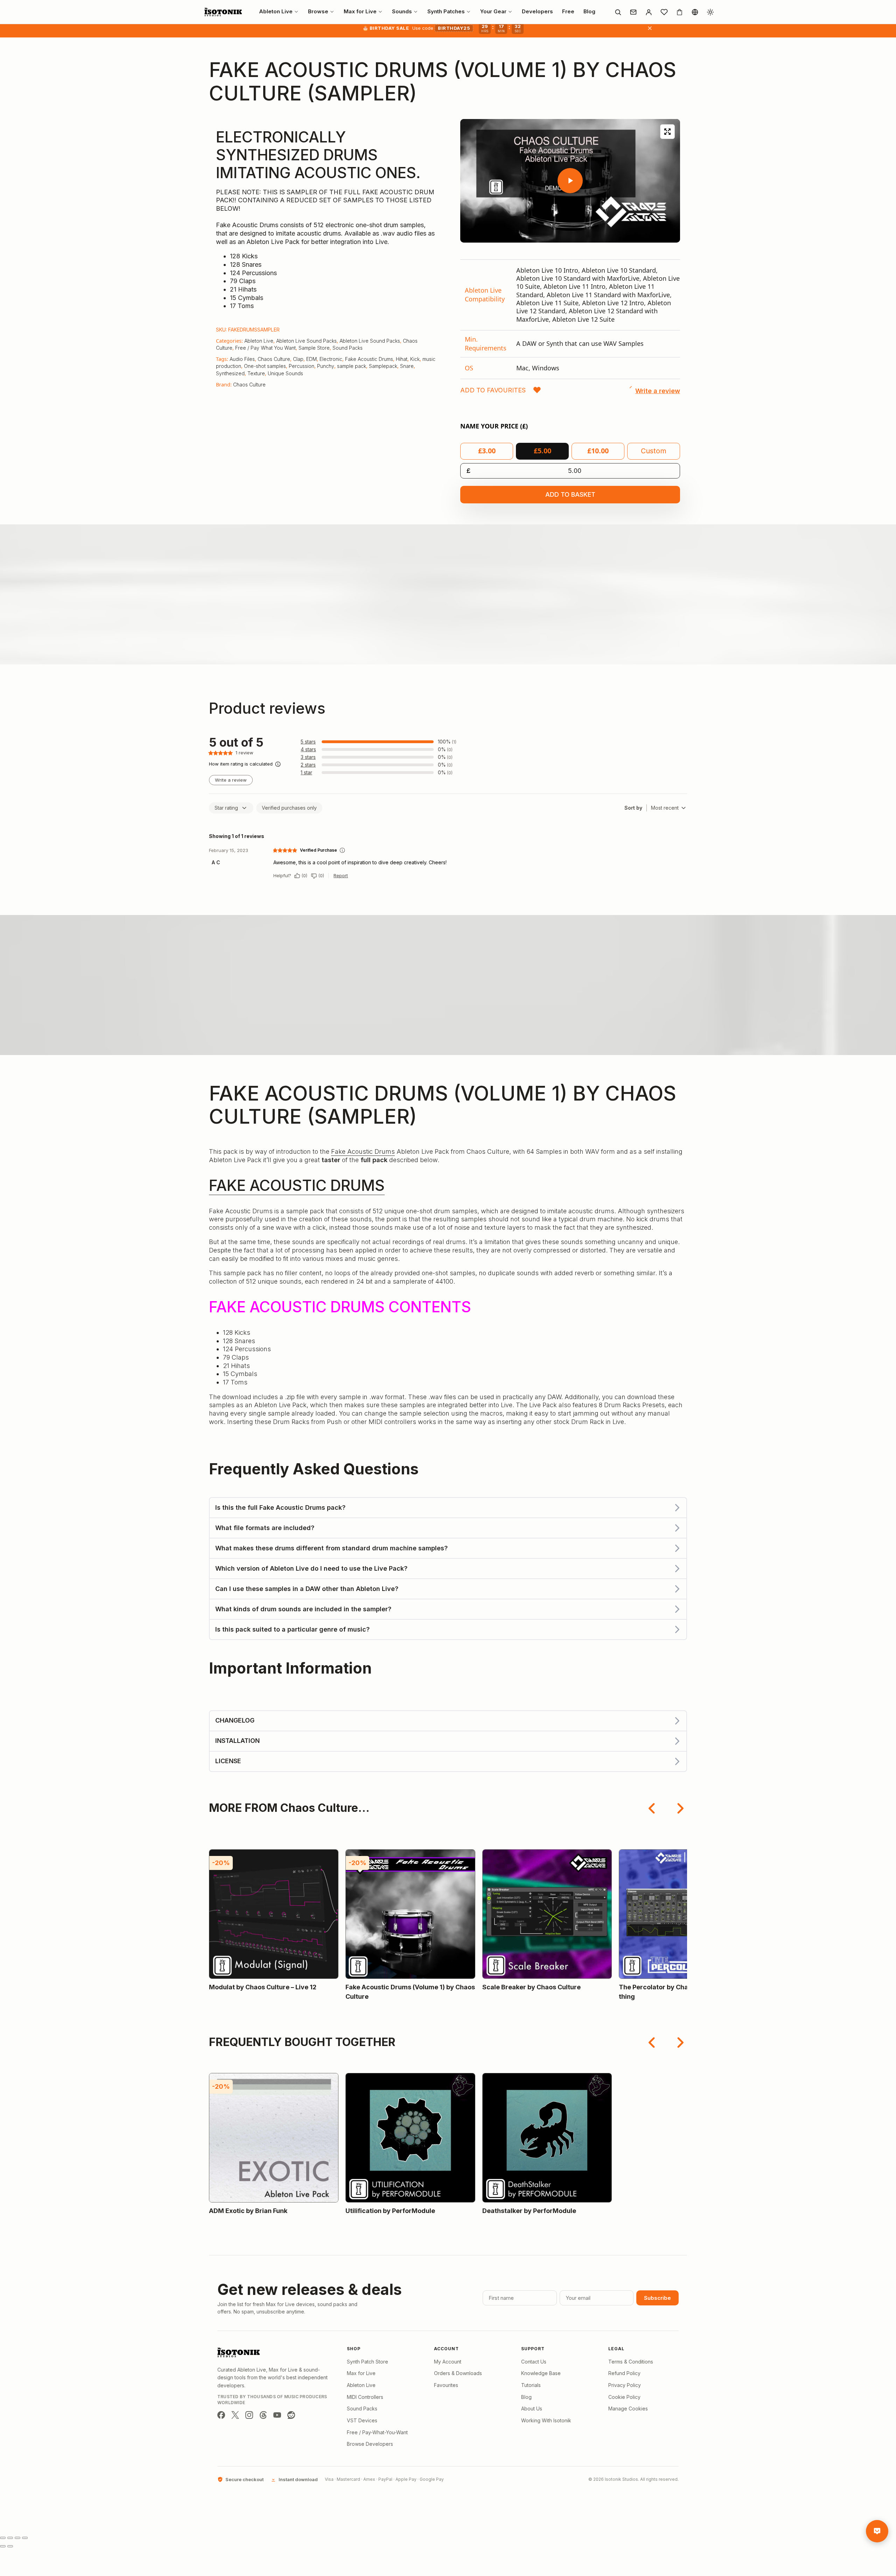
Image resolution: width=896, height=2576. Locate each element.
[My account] (649, 12)
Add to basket (570, 494)
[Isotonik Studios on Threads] (263, 2415)
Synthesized (230, 373)
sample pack (352, 366)
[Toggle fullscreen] (10, 2538)
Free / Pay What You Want (265, 348)
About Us (532, 2409)
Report (341, 876)
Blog (526, 2397)
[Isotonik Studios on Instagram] (249, 2415)
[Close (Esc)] (25, 2538)
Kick (415, 359)
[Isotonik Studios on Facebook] (221, 2415)
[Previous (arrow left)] (3, 2546)
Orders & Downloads (458, 2373)
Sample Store (314, 348)
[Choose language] (695, 12)
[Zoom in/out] (3, 2538)
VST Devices (362, 2420)
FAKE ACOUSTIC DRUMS (297, 1185)
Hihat (402, 359)
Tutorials (531, 2385)
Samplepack (383, 366)
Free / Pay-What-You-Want (377, 2432)
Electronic (331, 359)
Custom (654, 451)
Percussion (302, 366)
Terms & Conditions (631, 2362)
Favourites (446, 2385)
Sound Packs (348, 348)
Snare (407, 366)
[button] (501, 390)
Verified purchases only (289, 808)
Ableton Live (259, 341)
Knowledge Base (541, 2373)
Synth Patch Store (367, 2362)
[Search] (618, 12)
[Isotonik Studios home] (224, 12)
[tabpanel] (570, 319)
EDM (311, 359)
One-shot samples (265, 366)
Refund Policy (624, 2373)
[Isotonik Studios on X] (235, 2415)
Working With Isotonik (546, 2420)
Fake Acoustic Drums (369, 359)
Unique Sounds (285, 373)
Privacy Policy (625, 2385)
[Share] (17, 2538)
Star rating (226, 808)
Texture (256, 373)
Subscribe (657, 2298)
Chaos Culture (274, 359)
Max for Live (361, 2373)
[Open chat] (877, 2531)
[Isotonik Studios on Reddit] (291, 2415)
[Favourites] (664, 12)
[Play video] (570, 181)
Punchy (326, 366)
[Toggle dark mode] (710, 12)
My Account (448, 2362)
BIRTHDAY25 (454, 28)
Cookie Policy (624, 2397)
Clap (298, 359)
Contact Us (534, 2362)
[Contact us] (633, 12)
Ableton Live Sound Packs (306, 341)
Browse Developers (370, 2444)
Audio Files (242, 359)
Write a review (231, 780)
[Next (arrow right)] (10, 2546)
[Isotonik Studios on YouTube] (277, 2415)
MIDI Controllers (365, 2397)
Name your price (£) (494, 426)
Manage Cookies (628, 2409)
